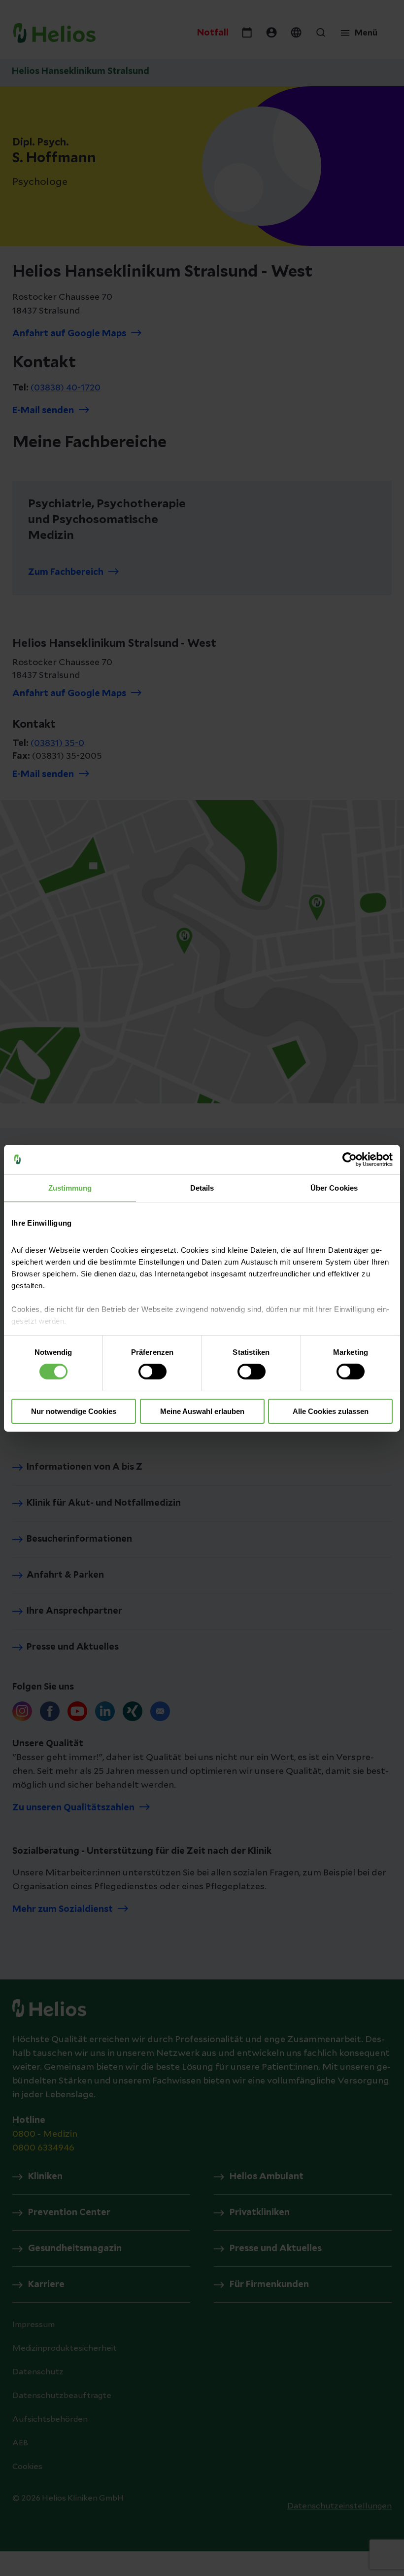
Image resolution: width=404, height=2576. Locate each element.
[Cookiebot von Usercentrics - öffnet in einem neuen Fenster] (350, 1159)
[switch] (152, 1372)
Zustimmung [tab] (70, 1187)
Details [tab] (202, 1187)
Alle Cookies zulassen (331, 1411)
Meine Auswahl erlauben (202, 1411)
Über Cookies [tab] (334, 1187)
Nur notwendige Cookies (74, 1411)
